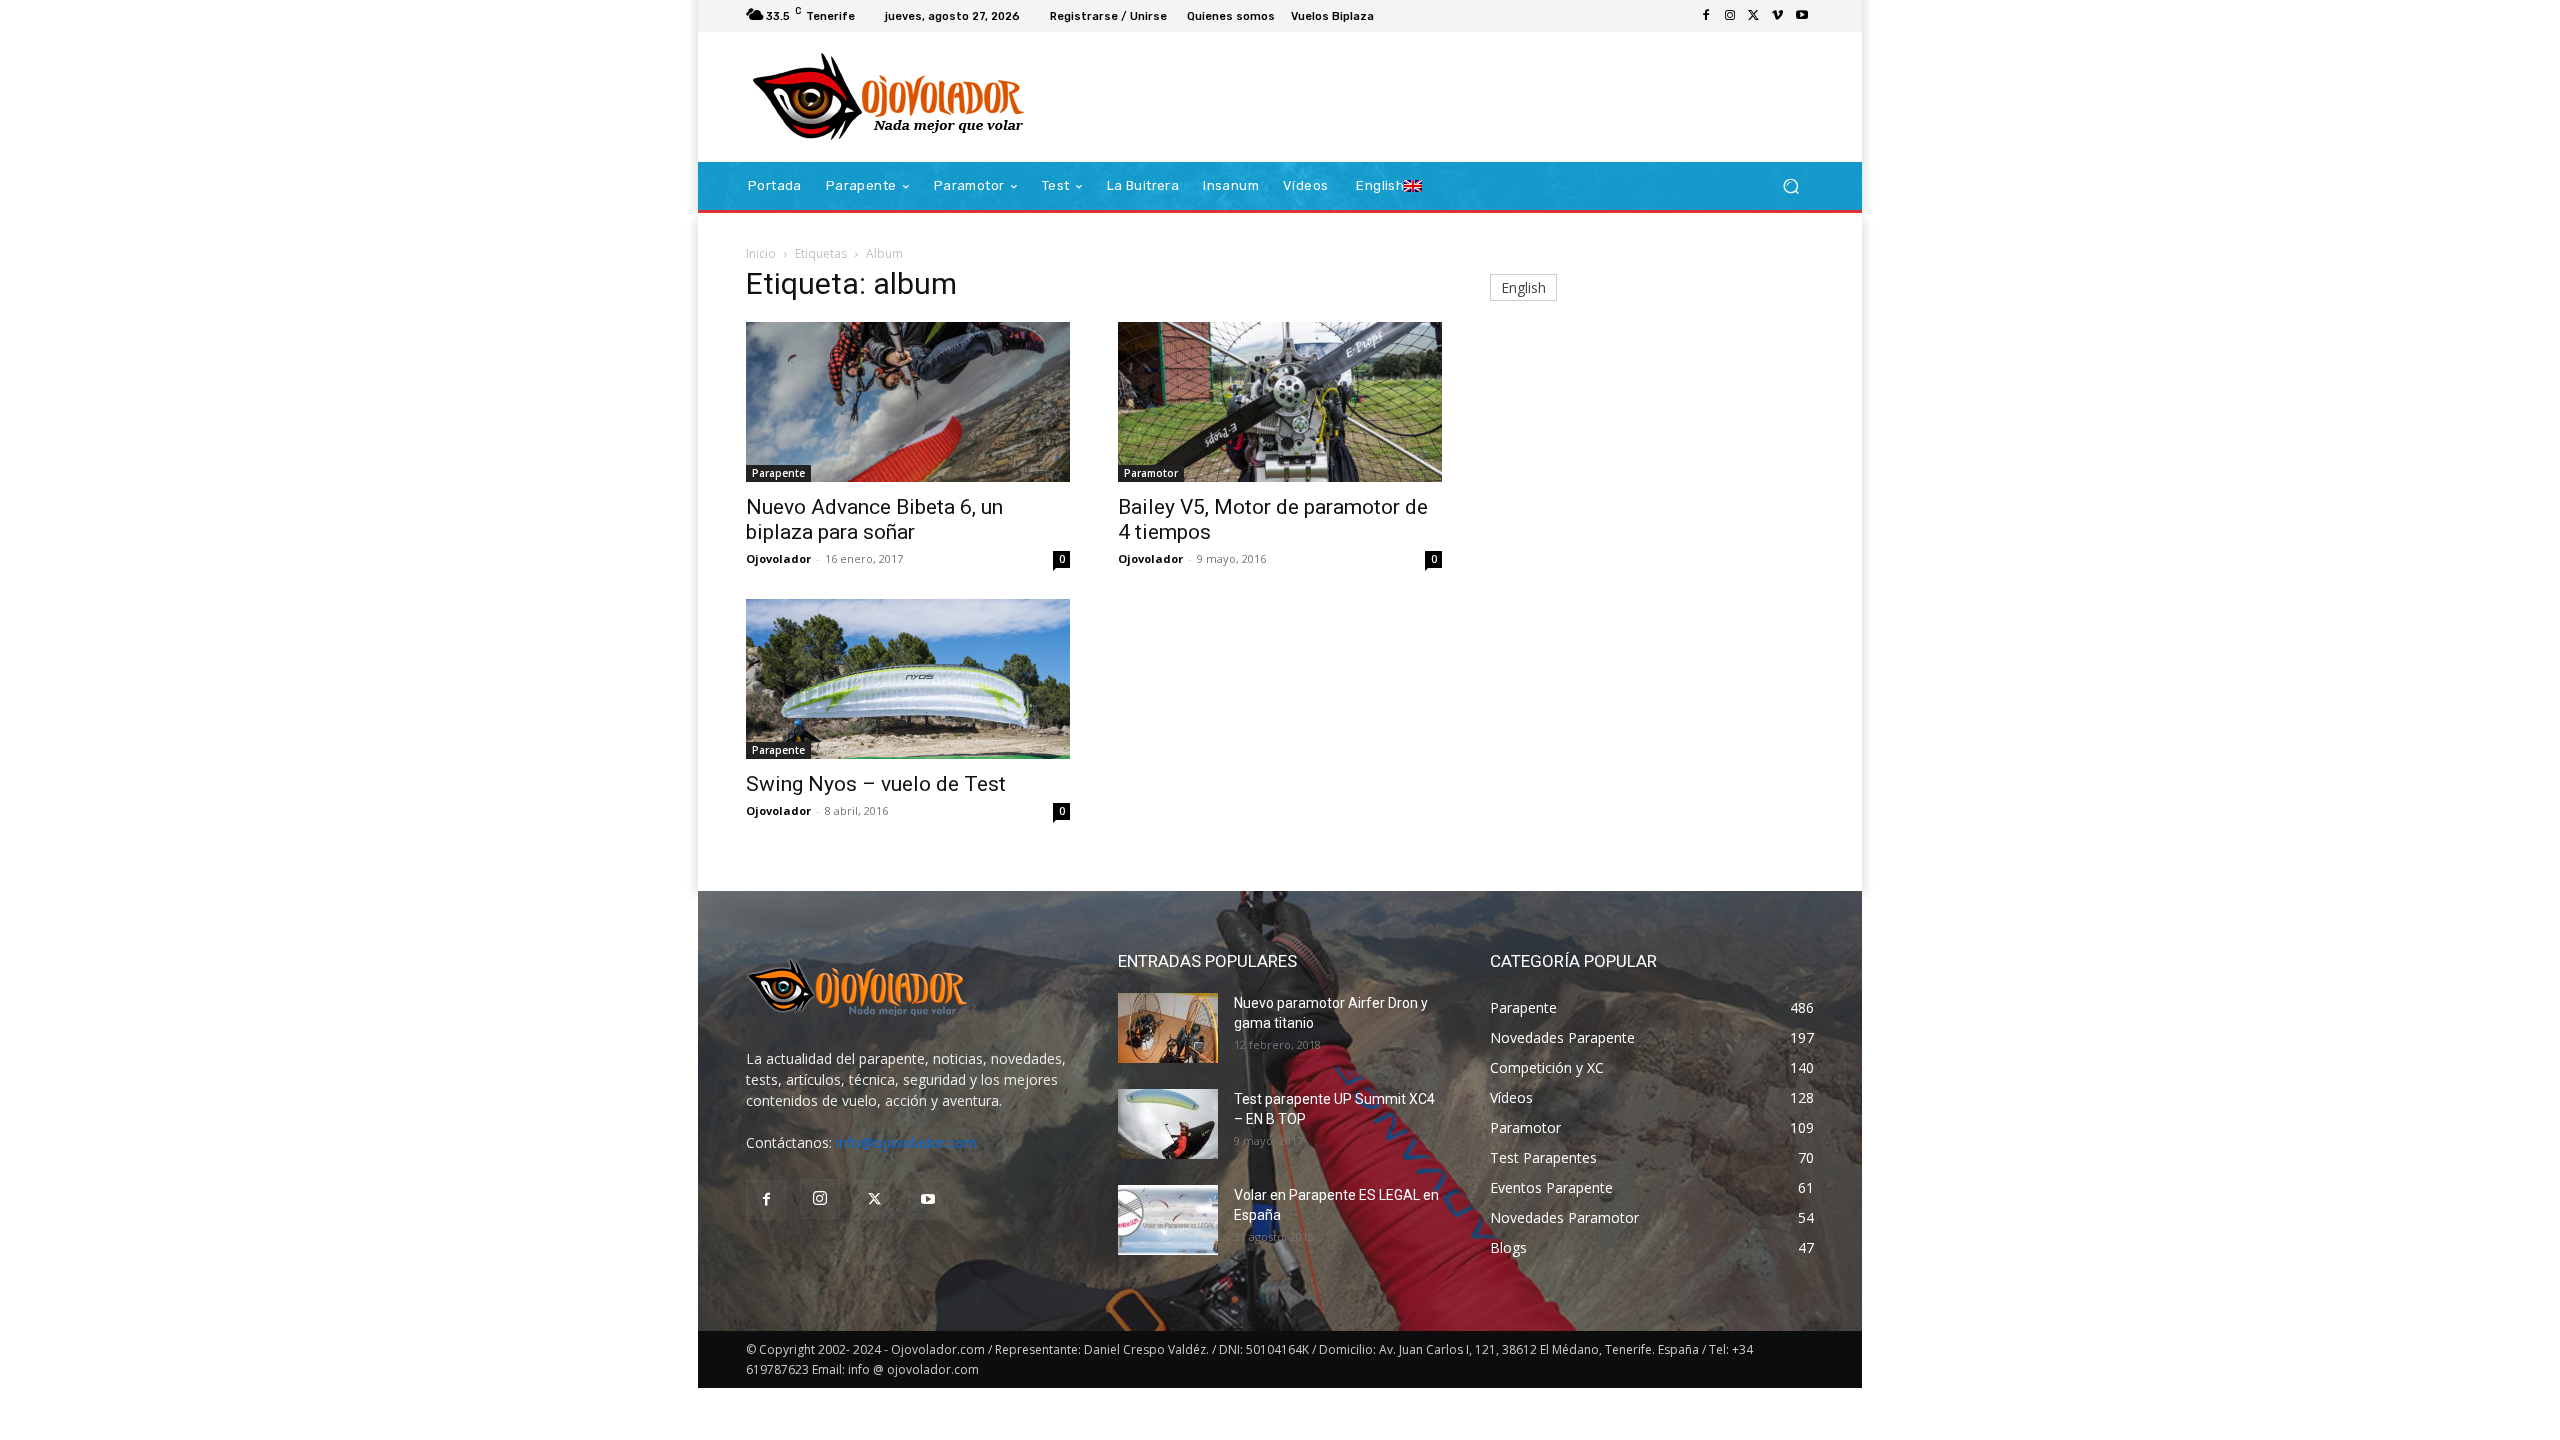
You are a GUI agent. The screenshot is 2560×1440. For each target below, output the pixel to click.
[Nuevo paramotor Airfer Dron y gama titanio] (1168, 1028)
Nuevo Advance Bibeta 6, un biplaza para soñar (874, 519)
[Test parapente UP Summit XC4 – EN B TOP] (1168, 1124)
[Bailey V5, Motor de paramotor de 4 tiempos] (1280, 402)
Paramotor (1151, 473)
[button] (1790, 186)
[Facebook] (1706, 16)
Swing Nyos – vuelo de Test (876, 784)
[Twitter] (1754, 16)
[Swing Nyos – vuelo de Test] (908, 679)
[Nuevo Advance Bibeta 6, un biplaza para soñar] (908, 402)
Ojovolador (778, 558)
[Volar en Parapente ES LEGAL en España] (1168, 1220)
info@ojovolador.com (906, 1142)
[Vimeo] (1778, 16)
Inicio (761, 253)
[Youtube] (1802, 16)
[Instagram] (1730, 16)
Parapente (778, 473)
